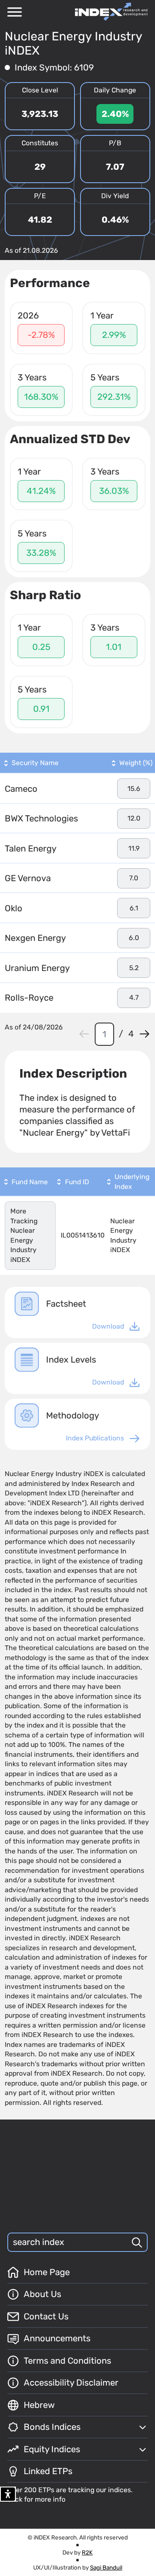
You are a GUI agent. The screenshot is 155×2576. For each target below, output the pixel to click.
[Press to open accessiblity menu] (8, 2494)
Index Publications (95, 1438)
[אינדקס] (111, 12)
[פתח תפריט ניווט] (15, 12)
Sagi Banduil (106, 2567)
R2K (87, 2552)
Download (108, 1326)
